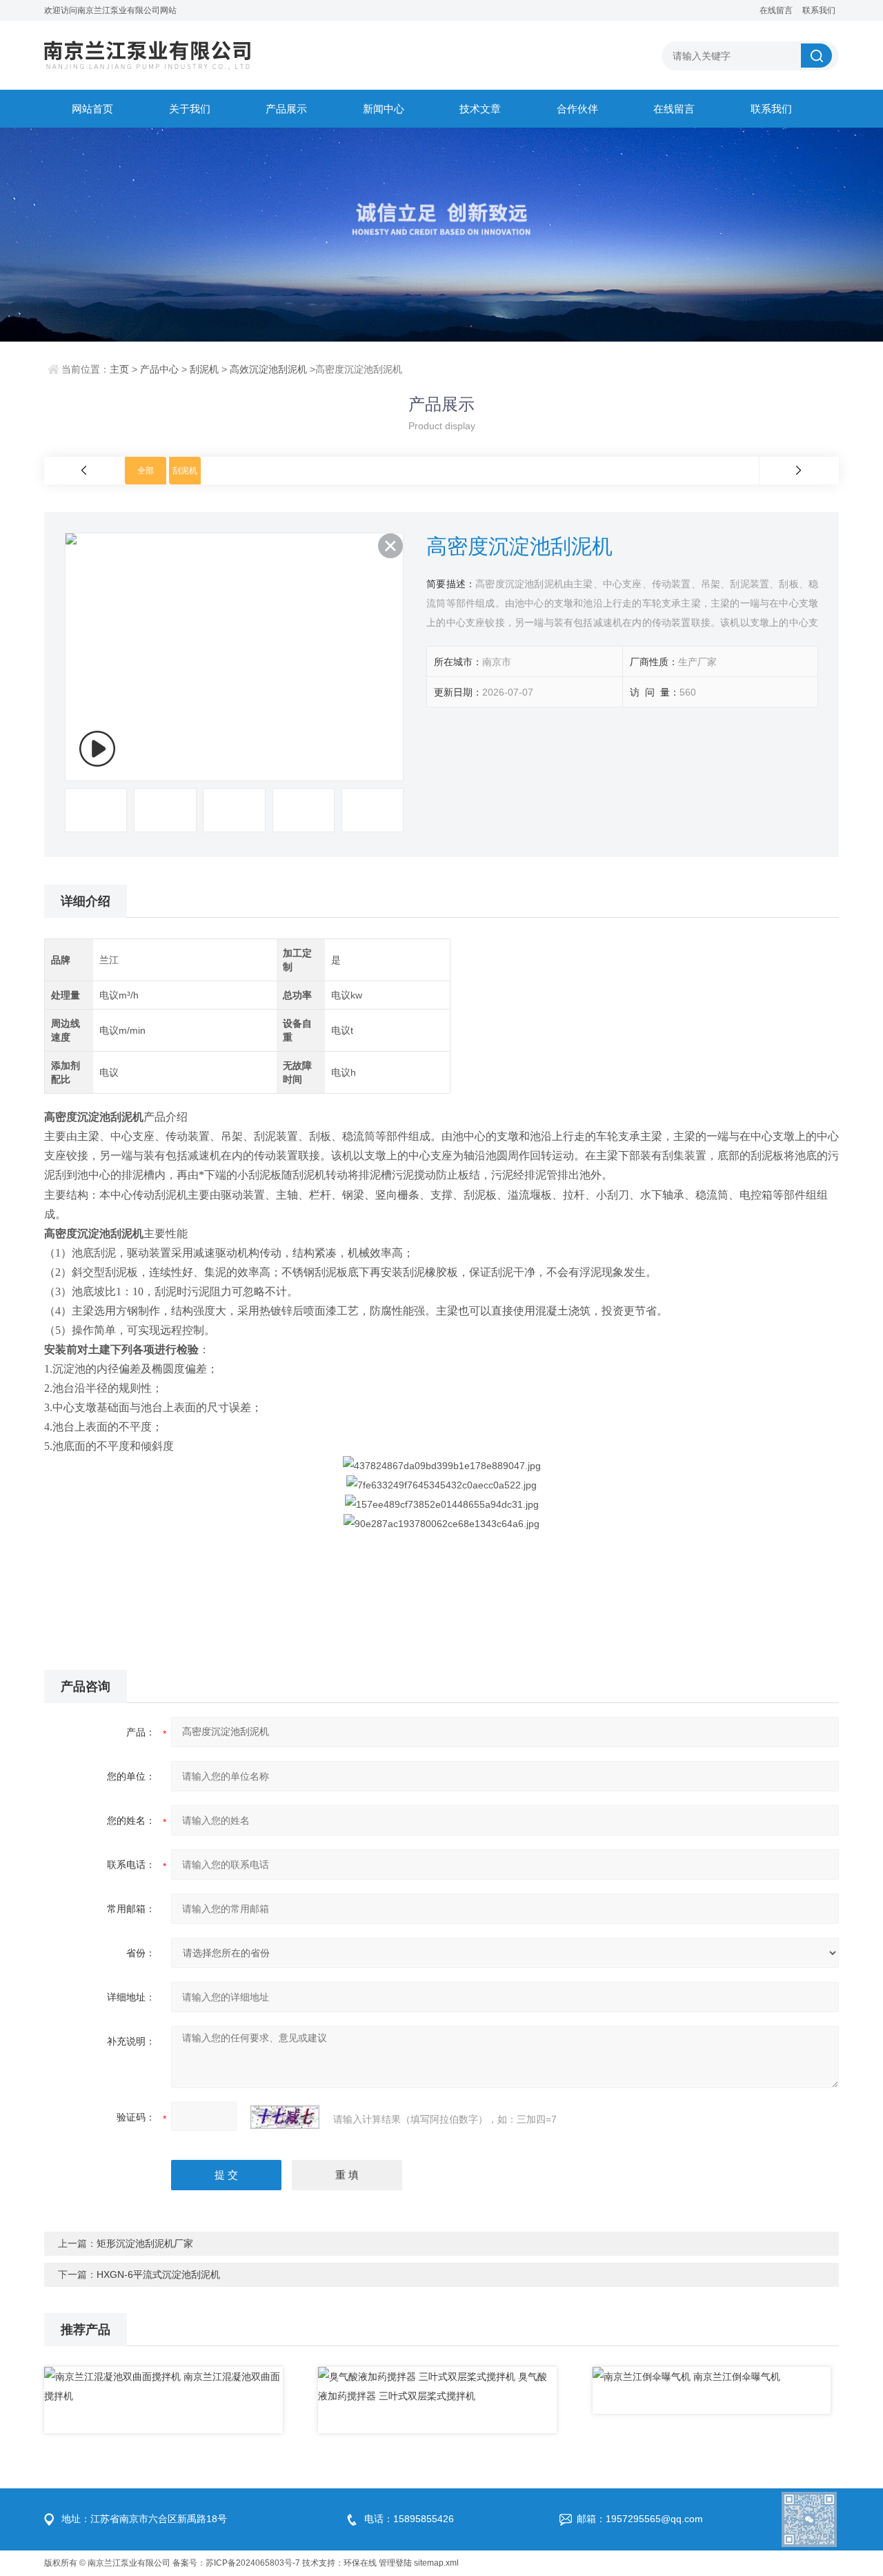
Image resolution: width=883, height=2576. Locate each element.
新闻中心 (384, 109)
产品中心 (159, 369)
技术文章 (480, 109)
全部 (146, 471)
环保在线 (360, 2563)
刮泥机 (204, 369)
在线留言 (776, 10)
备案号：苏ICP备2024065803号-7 (236, 2563)
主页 (119, 369)
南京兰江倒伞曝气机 (737, 2377)
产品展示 (286, 109)
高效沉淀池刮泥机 (268, 369)
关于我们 (190, 109)
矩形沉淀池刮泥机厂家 (145, 2243)
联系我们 (819, 10)
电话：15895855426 (409, 2519)
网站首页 (92, 109)
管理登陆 (395, 2563)
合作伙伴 (577, 109)
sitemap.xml (436, 2563)
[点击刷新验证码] (285, 2117)
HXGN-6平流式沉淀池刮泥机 (158, 2274)
